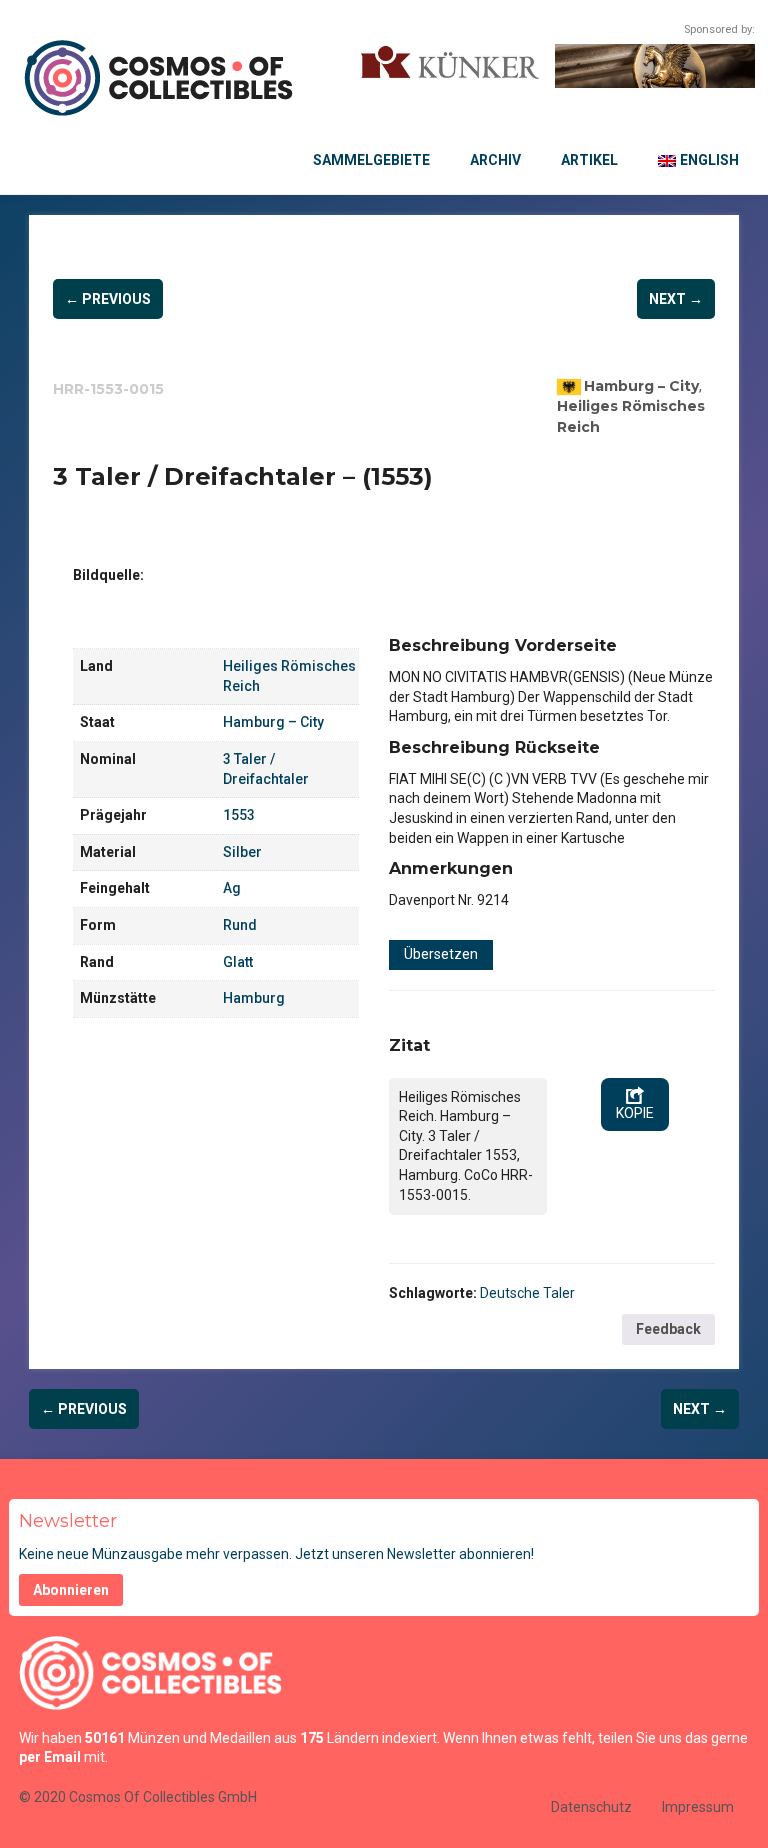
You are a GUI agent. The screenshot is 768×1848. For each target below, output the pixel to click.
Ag (232, 888)
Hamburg (254, 998)
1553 (239, 815)
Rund (240, 925)
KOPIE (635, 1113)
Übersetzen (441, 954)
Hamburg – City (641, 386)
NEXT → (676, 299)
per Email (50, 1757)
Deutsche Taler (527, 1293)
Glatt (238, 962)
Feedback (668, 1329)
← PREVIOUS (108, 299)
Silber (242, 852)
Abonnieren (71, 1590)
